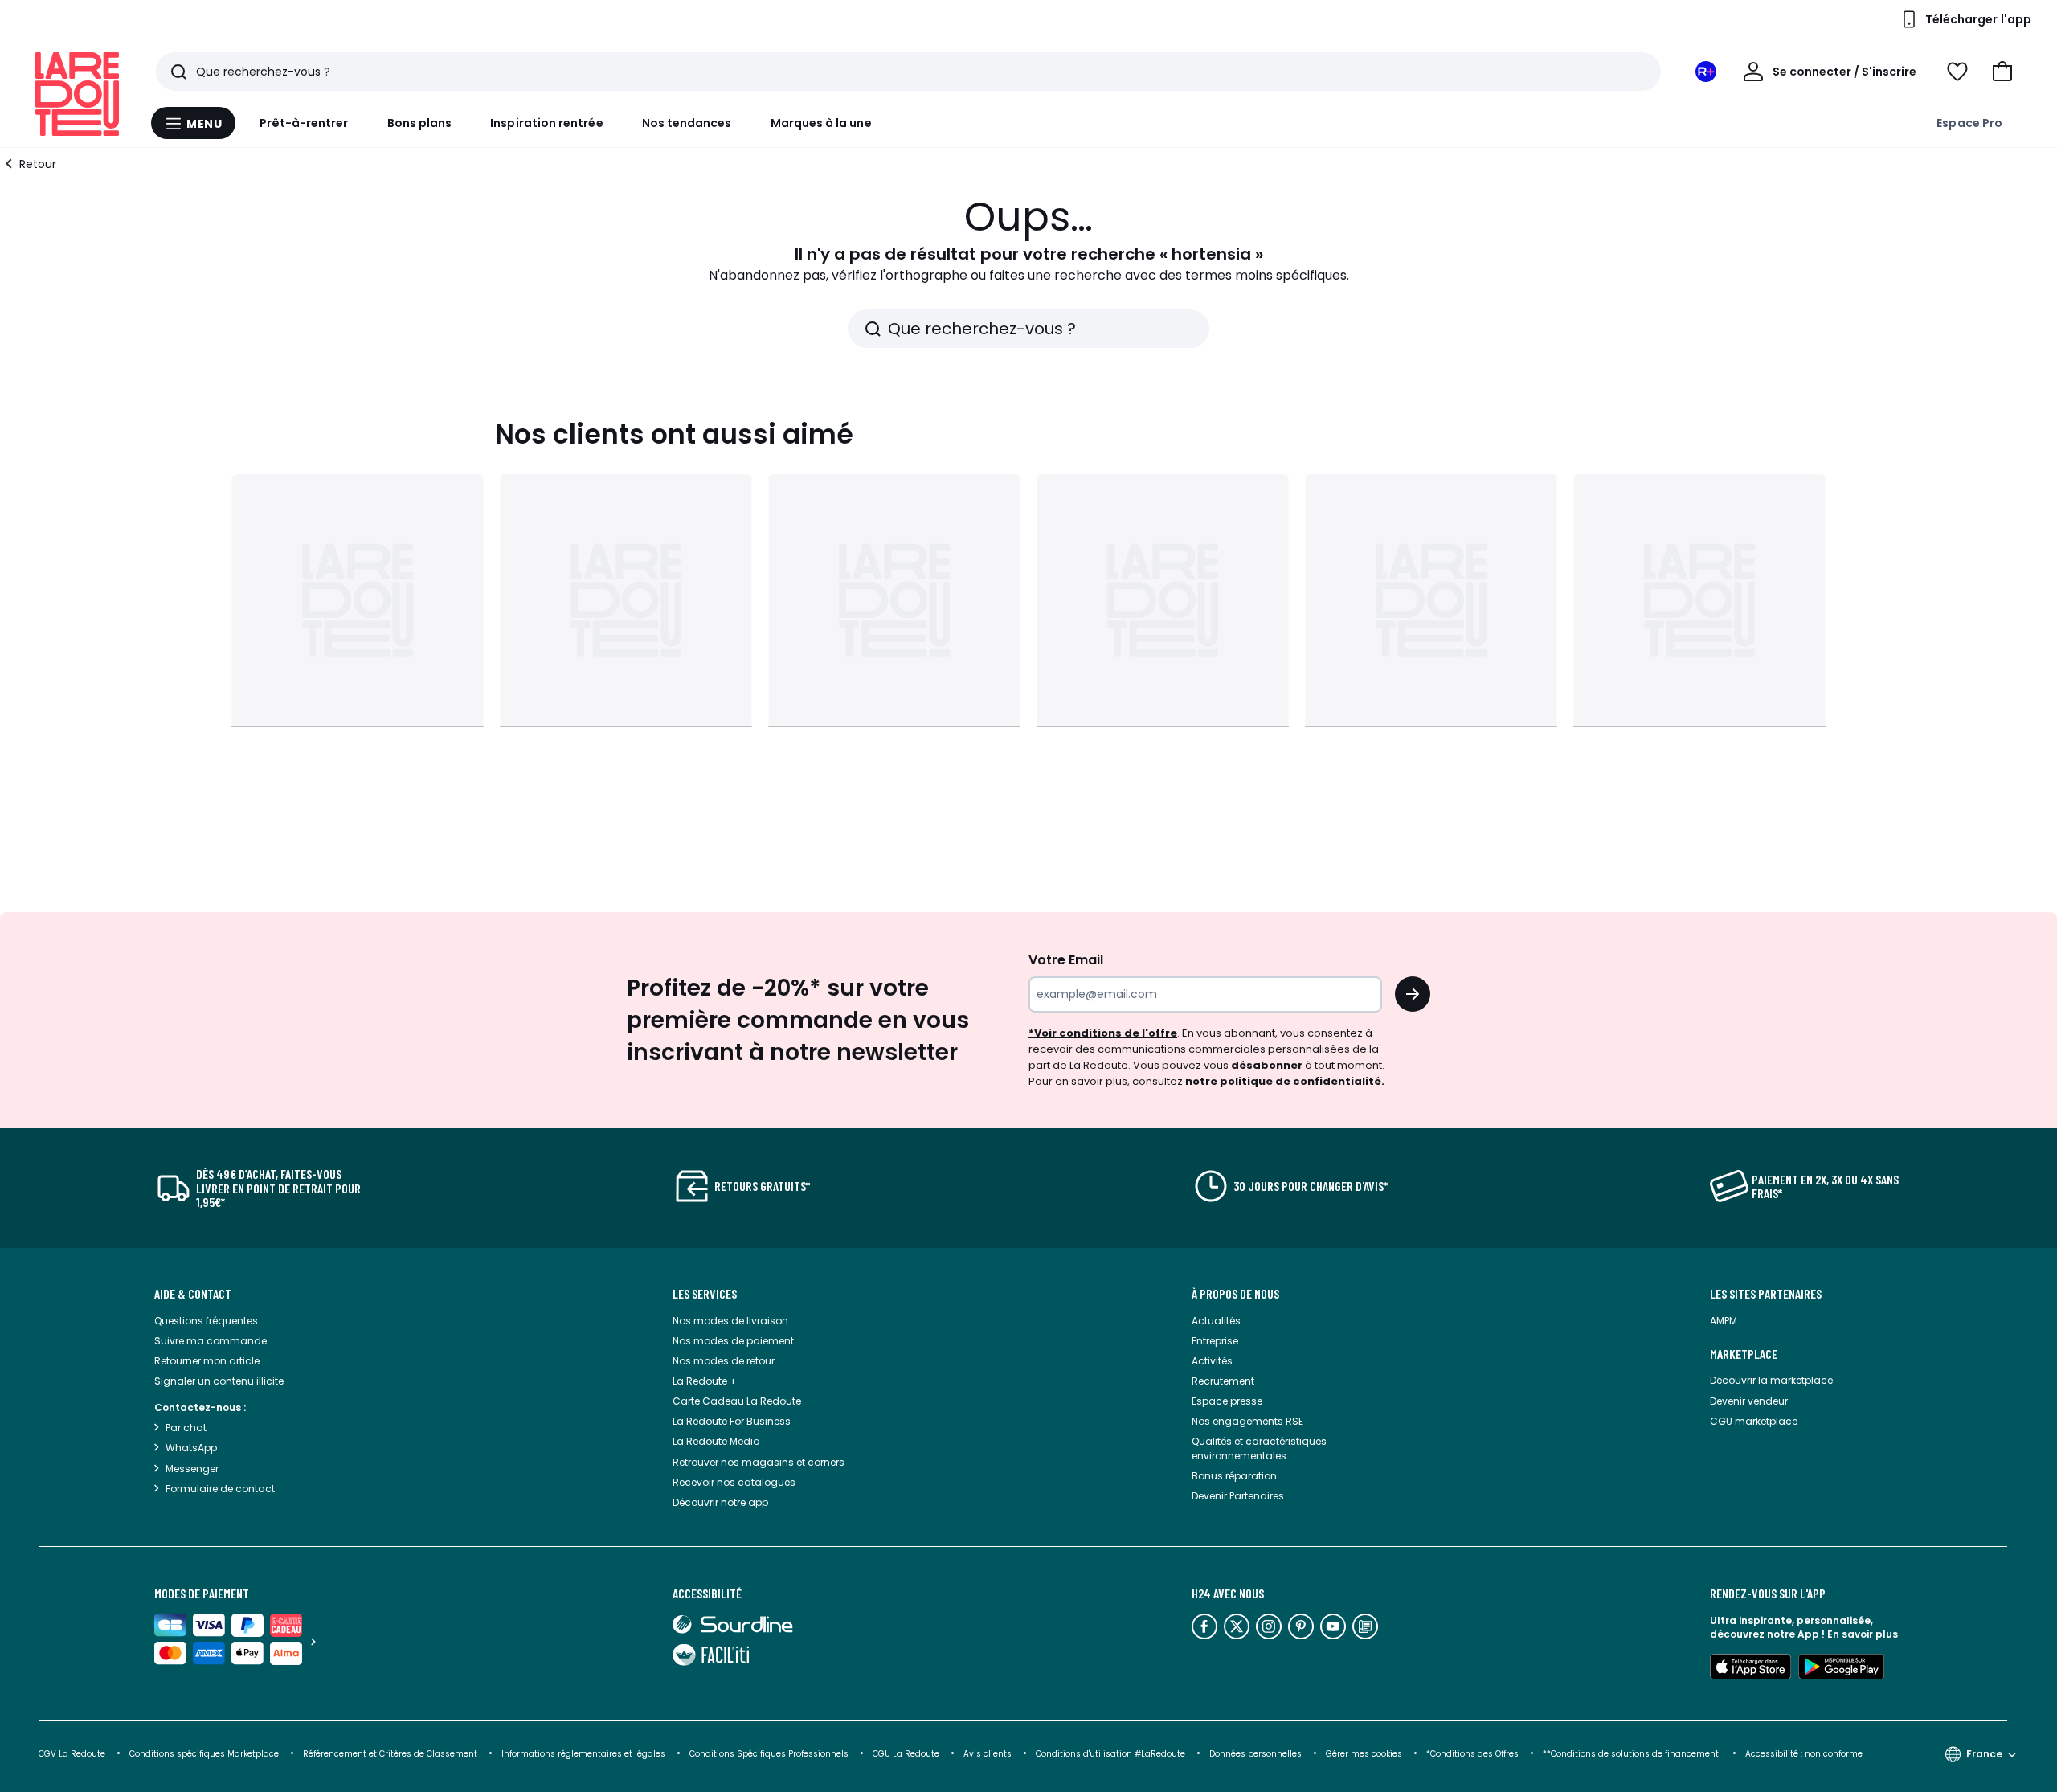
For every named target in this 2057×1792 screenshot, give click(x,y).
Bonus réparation (1234, 1476)
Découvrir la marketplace (1771, 1380)
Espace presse (1227, 1401)
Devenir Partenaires (1238, 1496)
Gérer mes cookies (1364, 1754)
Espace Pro (1969, 123)
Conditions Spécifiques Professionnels (769, 1754)
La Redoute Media (716, 1441)
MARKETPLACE (1744, 1354)
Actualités (1216, 1321)
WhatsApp (191, 1448)
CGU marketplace (1754, 1421)
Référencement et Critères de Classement (390, 1754)
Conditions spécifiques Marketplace (204, 1754)
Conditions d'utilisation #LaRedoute (1110, 1754)
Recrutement (1223, 1381)
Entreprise (1215, 1341)
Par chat (186, 1428)
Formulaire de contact (220, 1489)
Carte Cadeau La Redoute (737, 1401)
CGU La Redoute (906, 1754)
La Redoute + (705, 1381)
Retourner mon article (207, 1361)
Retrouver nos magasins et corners (759, 1462)
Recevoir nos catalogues (734, 1482)
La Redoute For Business (732, 1421)
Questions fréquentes (206, 1321)
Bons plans (420, 123)
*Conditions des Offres (1472, 1754)
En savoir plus (1863, 1634)
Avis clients (988, 1754)
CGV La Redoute (72, 1754)
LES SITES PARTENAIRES (1766, 1294)
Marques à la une (821, 123)
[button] (2002, 72)
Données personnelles (1255, 1754)
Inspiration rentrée (546, 123)
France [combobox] (1984, 1754)
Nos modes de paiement (733, 1341)
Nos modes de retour (724, 1361)
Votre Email (1066, 960)
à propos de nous (1235, 1294)
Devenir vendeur (1749, 1401)
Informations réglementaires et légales (583, 1754)
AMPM (1724, 1321)
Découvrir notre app (720, 1502)
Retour (38, 164)
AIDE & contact (193, 1294)
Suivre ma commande (211, 1341)
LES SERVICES (705, 1294)
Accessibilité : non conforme (1804, 1754)
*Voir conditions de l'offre (1103, 1033)
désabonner (1267, 1065)
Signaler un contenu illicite (219, 1381)
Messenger (192, 1469)
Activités (1212, 1361)
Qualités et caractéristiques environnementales (1259, 1448)
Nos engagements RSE (1247, 1421)
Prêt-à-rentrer (304, 123)
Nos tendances (687, 123)
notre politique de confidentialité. (1285, 1081)
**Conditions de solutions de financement (1632, 1754)
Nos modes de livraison (730, 1321)
